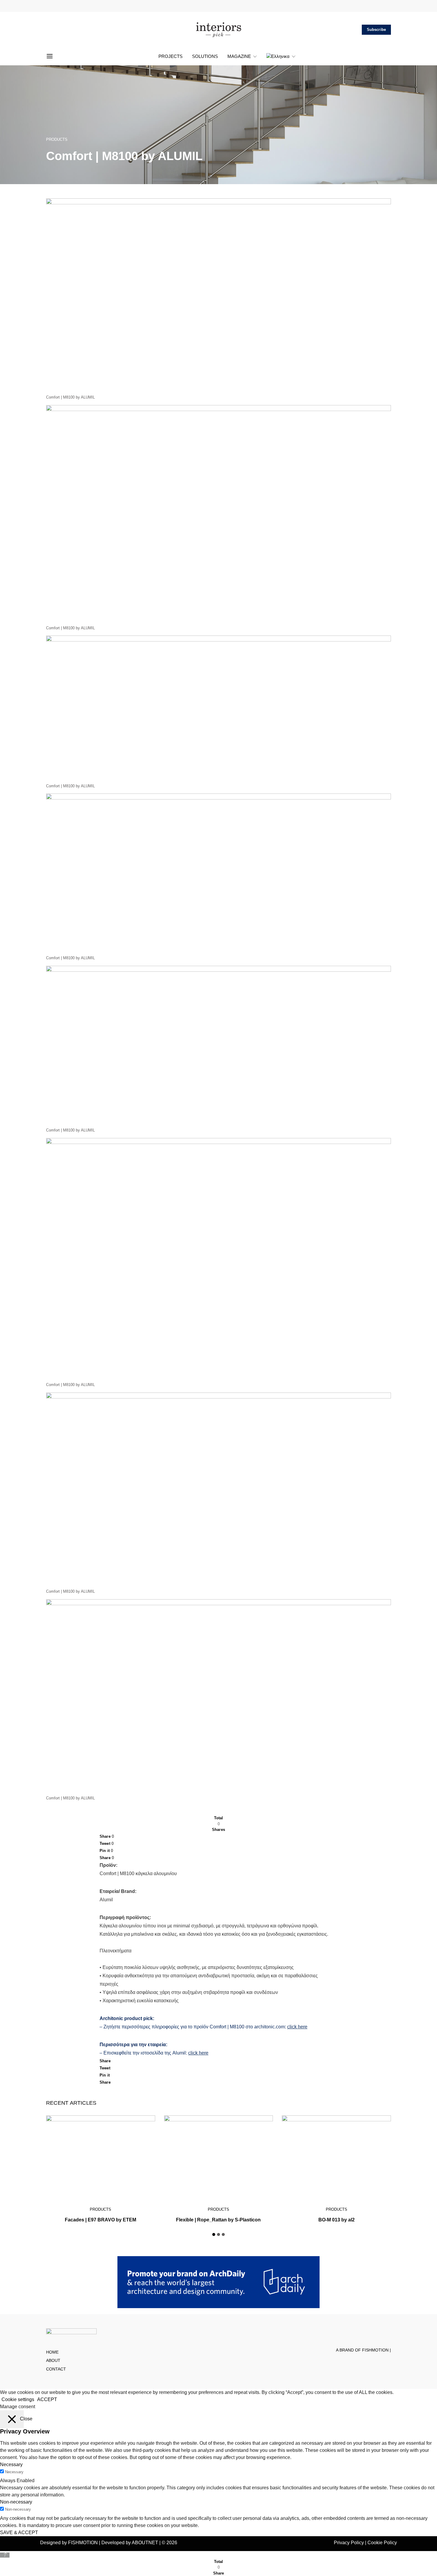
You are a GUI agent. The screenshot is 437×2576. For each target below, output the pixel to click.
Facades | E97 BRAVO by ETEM (100, 2220)
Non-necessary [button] (16, 2502)
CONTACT (56, 2369)
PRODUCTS (57, 139)
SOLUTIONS (205, 56)
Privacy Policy (349, 2543)
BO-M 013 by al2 (337, 2220)
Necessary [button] (11, 2464)
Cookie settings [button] (18, 2399)
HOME (52, 2352)
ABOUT (53, 2361)
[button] (214, 2234)
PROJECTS (170, 56)
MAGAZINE (239, 56)
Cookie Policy (382, 2543)
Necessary (14, 2472)
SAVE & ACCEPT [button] (19, 2532)
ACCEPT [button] (47, 2399)
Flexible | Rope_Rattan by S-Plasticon (218, 2220)
